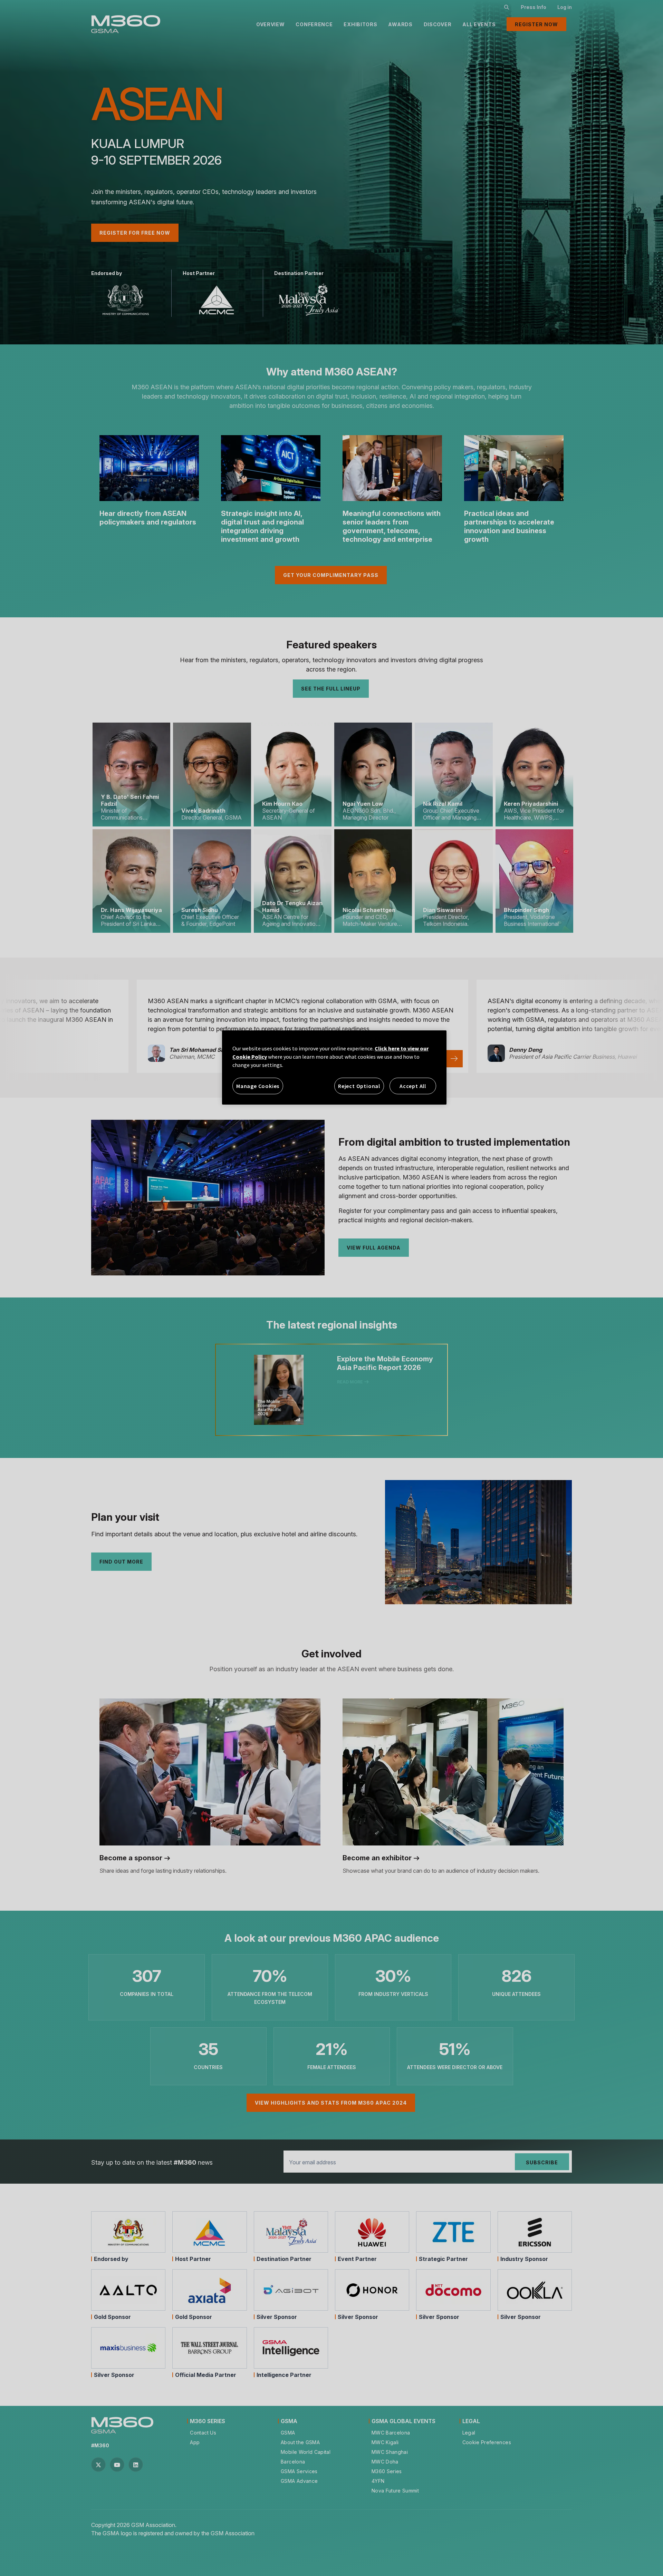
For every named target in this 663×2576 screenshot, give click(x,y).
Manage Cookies (258, 1086)
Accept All (413, 1086)
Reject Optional (359, 1086)
